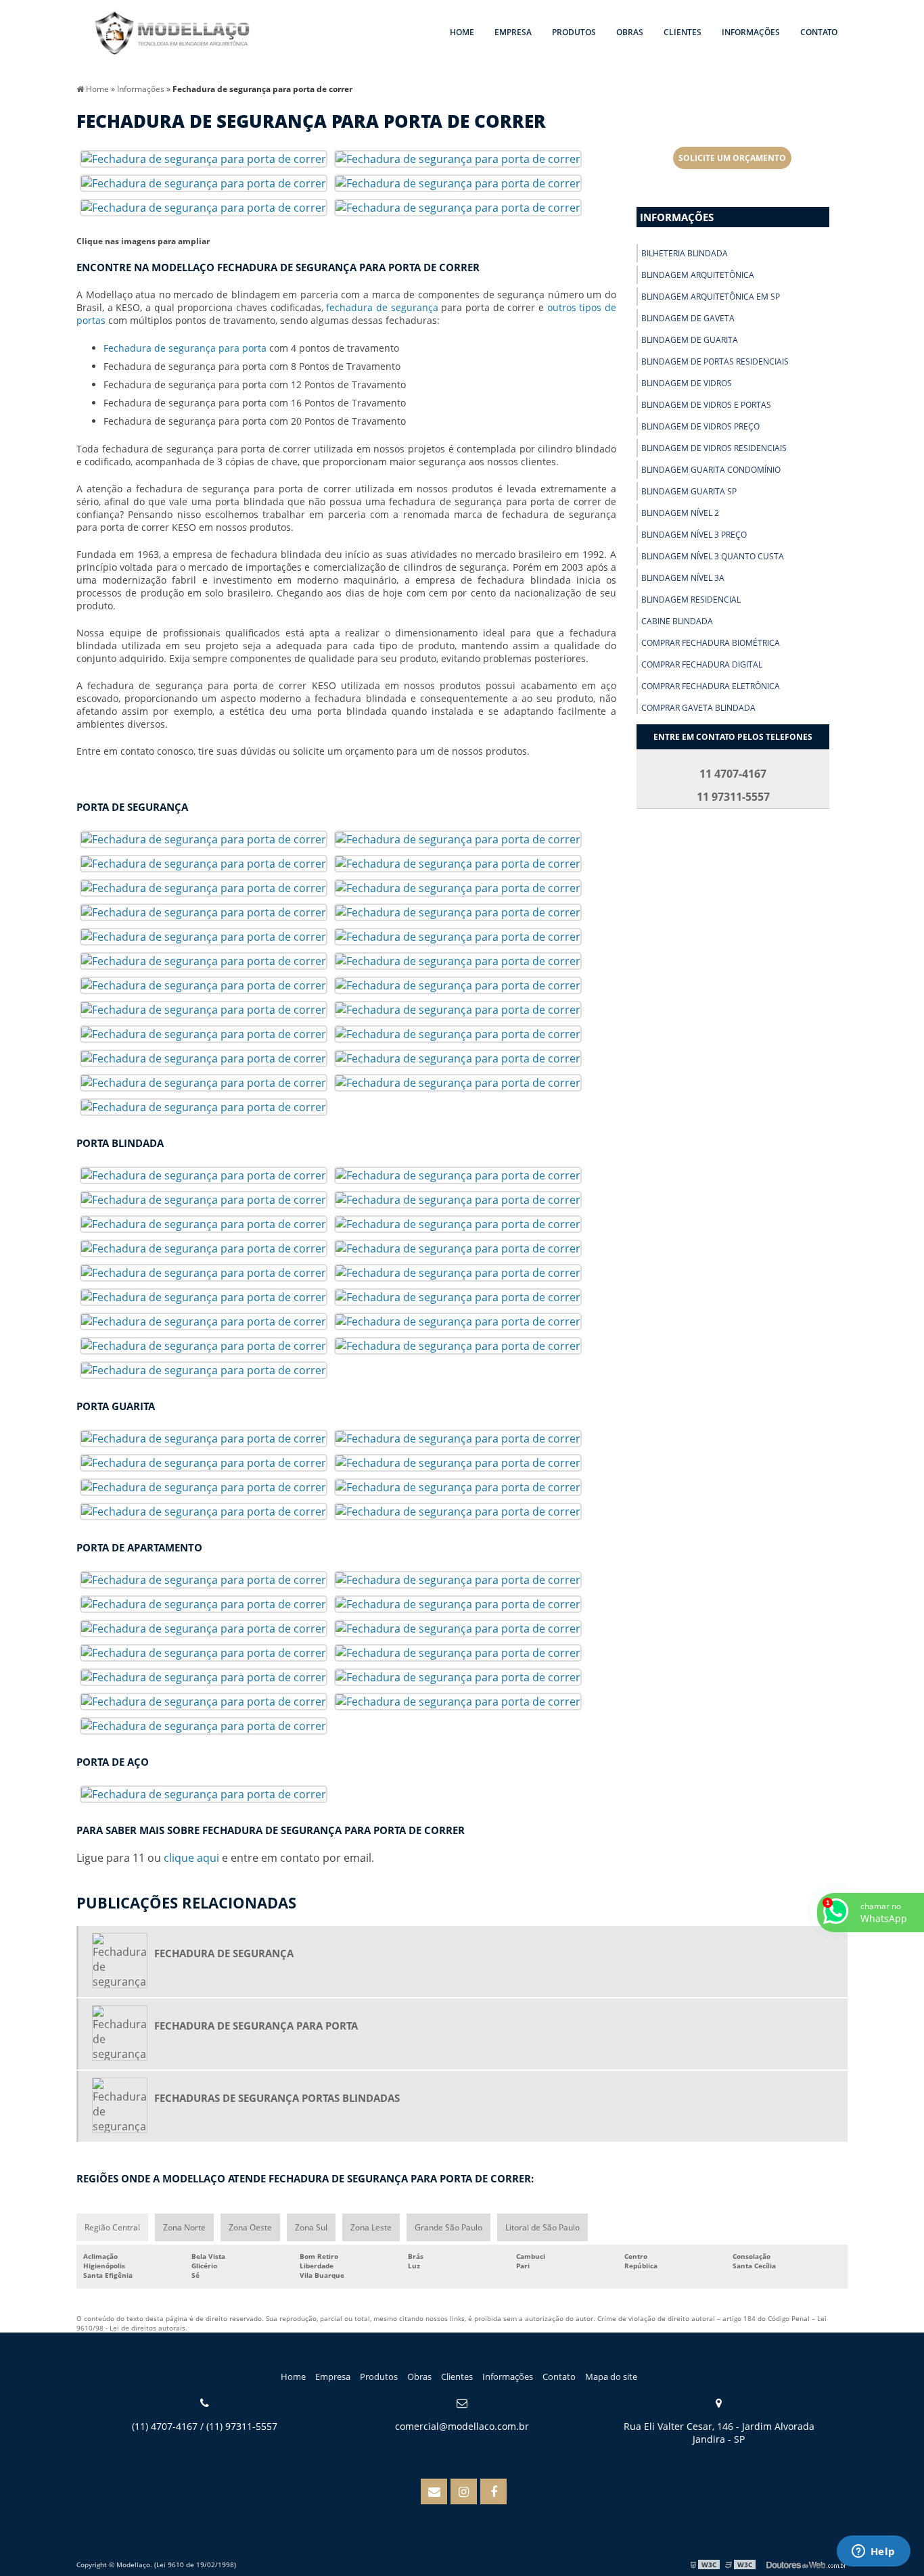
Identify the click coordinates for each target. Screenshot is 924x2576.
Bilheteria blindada (685, 253)
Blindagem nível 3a (683, 578)
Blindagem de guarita (690, 340)
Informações (751, 32)
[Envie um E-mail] (434, 2491)
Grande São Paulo (448, 2227)
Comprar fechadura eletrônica (711, 686)
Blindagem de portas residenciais (715, 361)
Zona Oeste (250, 2227)
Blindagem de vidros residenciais (714, 448)
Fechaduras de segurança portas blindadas (277, 2098)
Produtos (574, 32)
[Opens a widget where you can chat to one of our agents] (873, 2552)
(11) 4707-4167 (165, 2426)
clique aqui (191, 1858)
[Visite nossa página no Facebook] (493, 2491)
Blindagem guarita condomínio (711, 470)
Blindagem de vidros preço (700, 426)
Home (462, 32)
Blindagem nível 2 (680, 513)
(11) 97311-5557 (242, 2426)
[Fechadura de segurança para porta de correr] (204, 158)
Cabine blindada (677, 621)
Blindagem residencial (691, 600)
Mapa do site (611, 2376)
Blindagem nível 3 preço (694, 535)
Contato (819, 32)
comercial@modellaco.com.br (462, 2426)
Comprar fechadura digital (702, 664)
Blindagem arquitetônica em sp (711, 297)
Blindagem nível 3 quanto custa (713, 556)
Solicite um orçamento (732, 158)
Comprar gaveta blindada (698, 708)
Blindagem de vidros (687, 383)
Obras (630, 32)
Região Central (112, 2227)
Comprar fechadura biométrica (711, 643)
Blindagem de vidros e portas (706, 405)
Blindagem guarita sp (689, 491)
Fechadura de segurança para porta (185, 348)
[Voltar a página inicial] (172, 34)
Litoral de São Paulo (542, 2227)
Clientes (683, 32)
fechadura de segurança (382, 307)
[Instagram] (464, 2491)
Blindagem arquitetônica (698, 275)
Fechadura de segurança (224, 1953)
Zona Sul (311, 2227)
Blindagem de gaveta (688, 318)
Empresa (513, 32)
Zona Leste (371, 2227)
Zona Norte (184, 2227)
